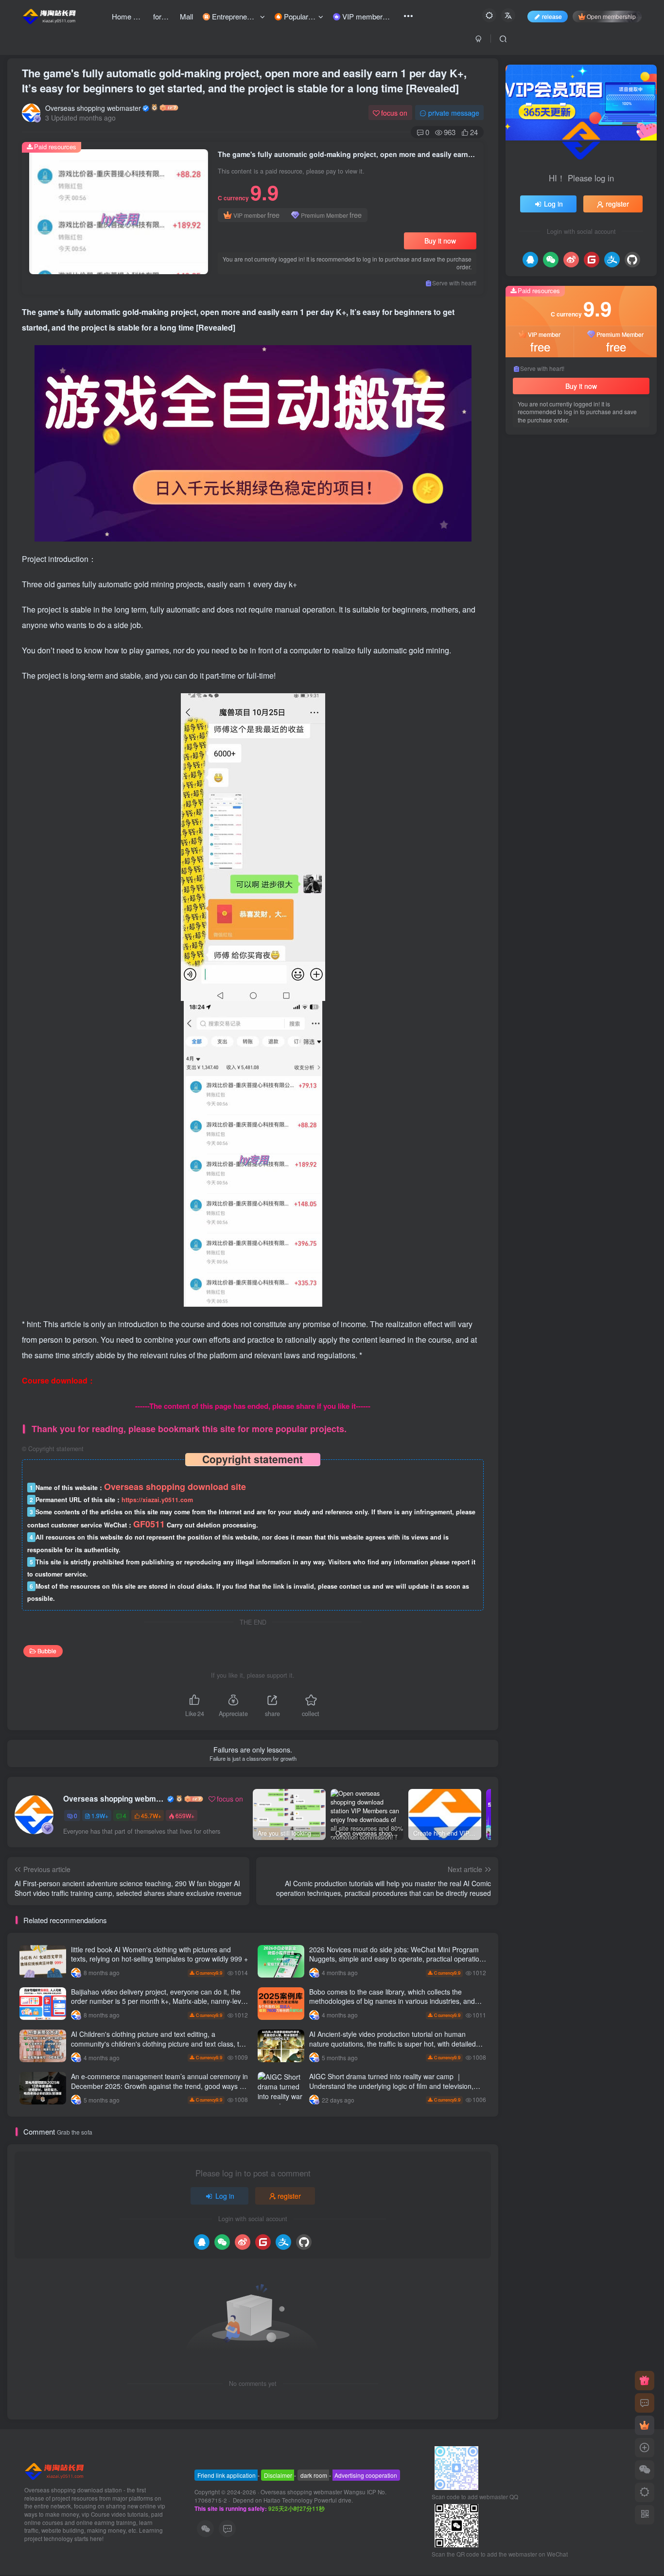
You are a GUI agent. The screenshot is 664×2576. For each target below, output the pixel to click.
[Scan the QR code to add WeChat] (645, 2470)
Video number (536, 727)
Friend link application (227, 2475)
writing (544, 810)
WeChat (572, 782)
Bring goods (533, 796)
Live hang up (535, 754)
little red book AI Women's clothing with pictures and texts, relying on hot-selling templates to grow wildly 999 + (159, 1954)
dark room (314, 2475)
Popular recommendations (553, 434)
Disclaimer (278, 2475)
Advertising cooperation (366, 2475)
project (526, 712)
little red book (577, 796)
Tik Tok (634, 768)
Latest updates (622, 434)
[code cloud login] (263, 2242)
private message (454, 113)
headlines (618, 796)
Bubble (47, 1651)
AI (611, 810)
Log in (225, 2196)
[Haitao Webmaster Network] (55, 2470)
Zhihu (603, 740)
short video (572, 740)
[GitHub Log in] (304, 2242)
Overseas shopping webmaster (93, 108)
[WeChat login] (222, 2242)
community (532, 740)
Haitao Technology (289, 2500)
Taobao (615, 754)
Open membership (611, 16)
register (289, 2196)
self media (578, 727)
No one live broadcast (547, 768)
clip (522, 810)
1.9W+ (100, 1815)
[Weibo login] (243, 2242)
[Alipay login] (283, 2242)
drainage (603, 782)
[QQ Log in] (202, 2242)
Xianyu (554, 712)
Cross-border (589, 712)
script (609, 727)
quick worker (534, 782)
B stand (589, 810)
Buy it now (440, 241)
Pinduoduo (601, 768)
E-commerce (579, 754)
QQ (565, 810)
